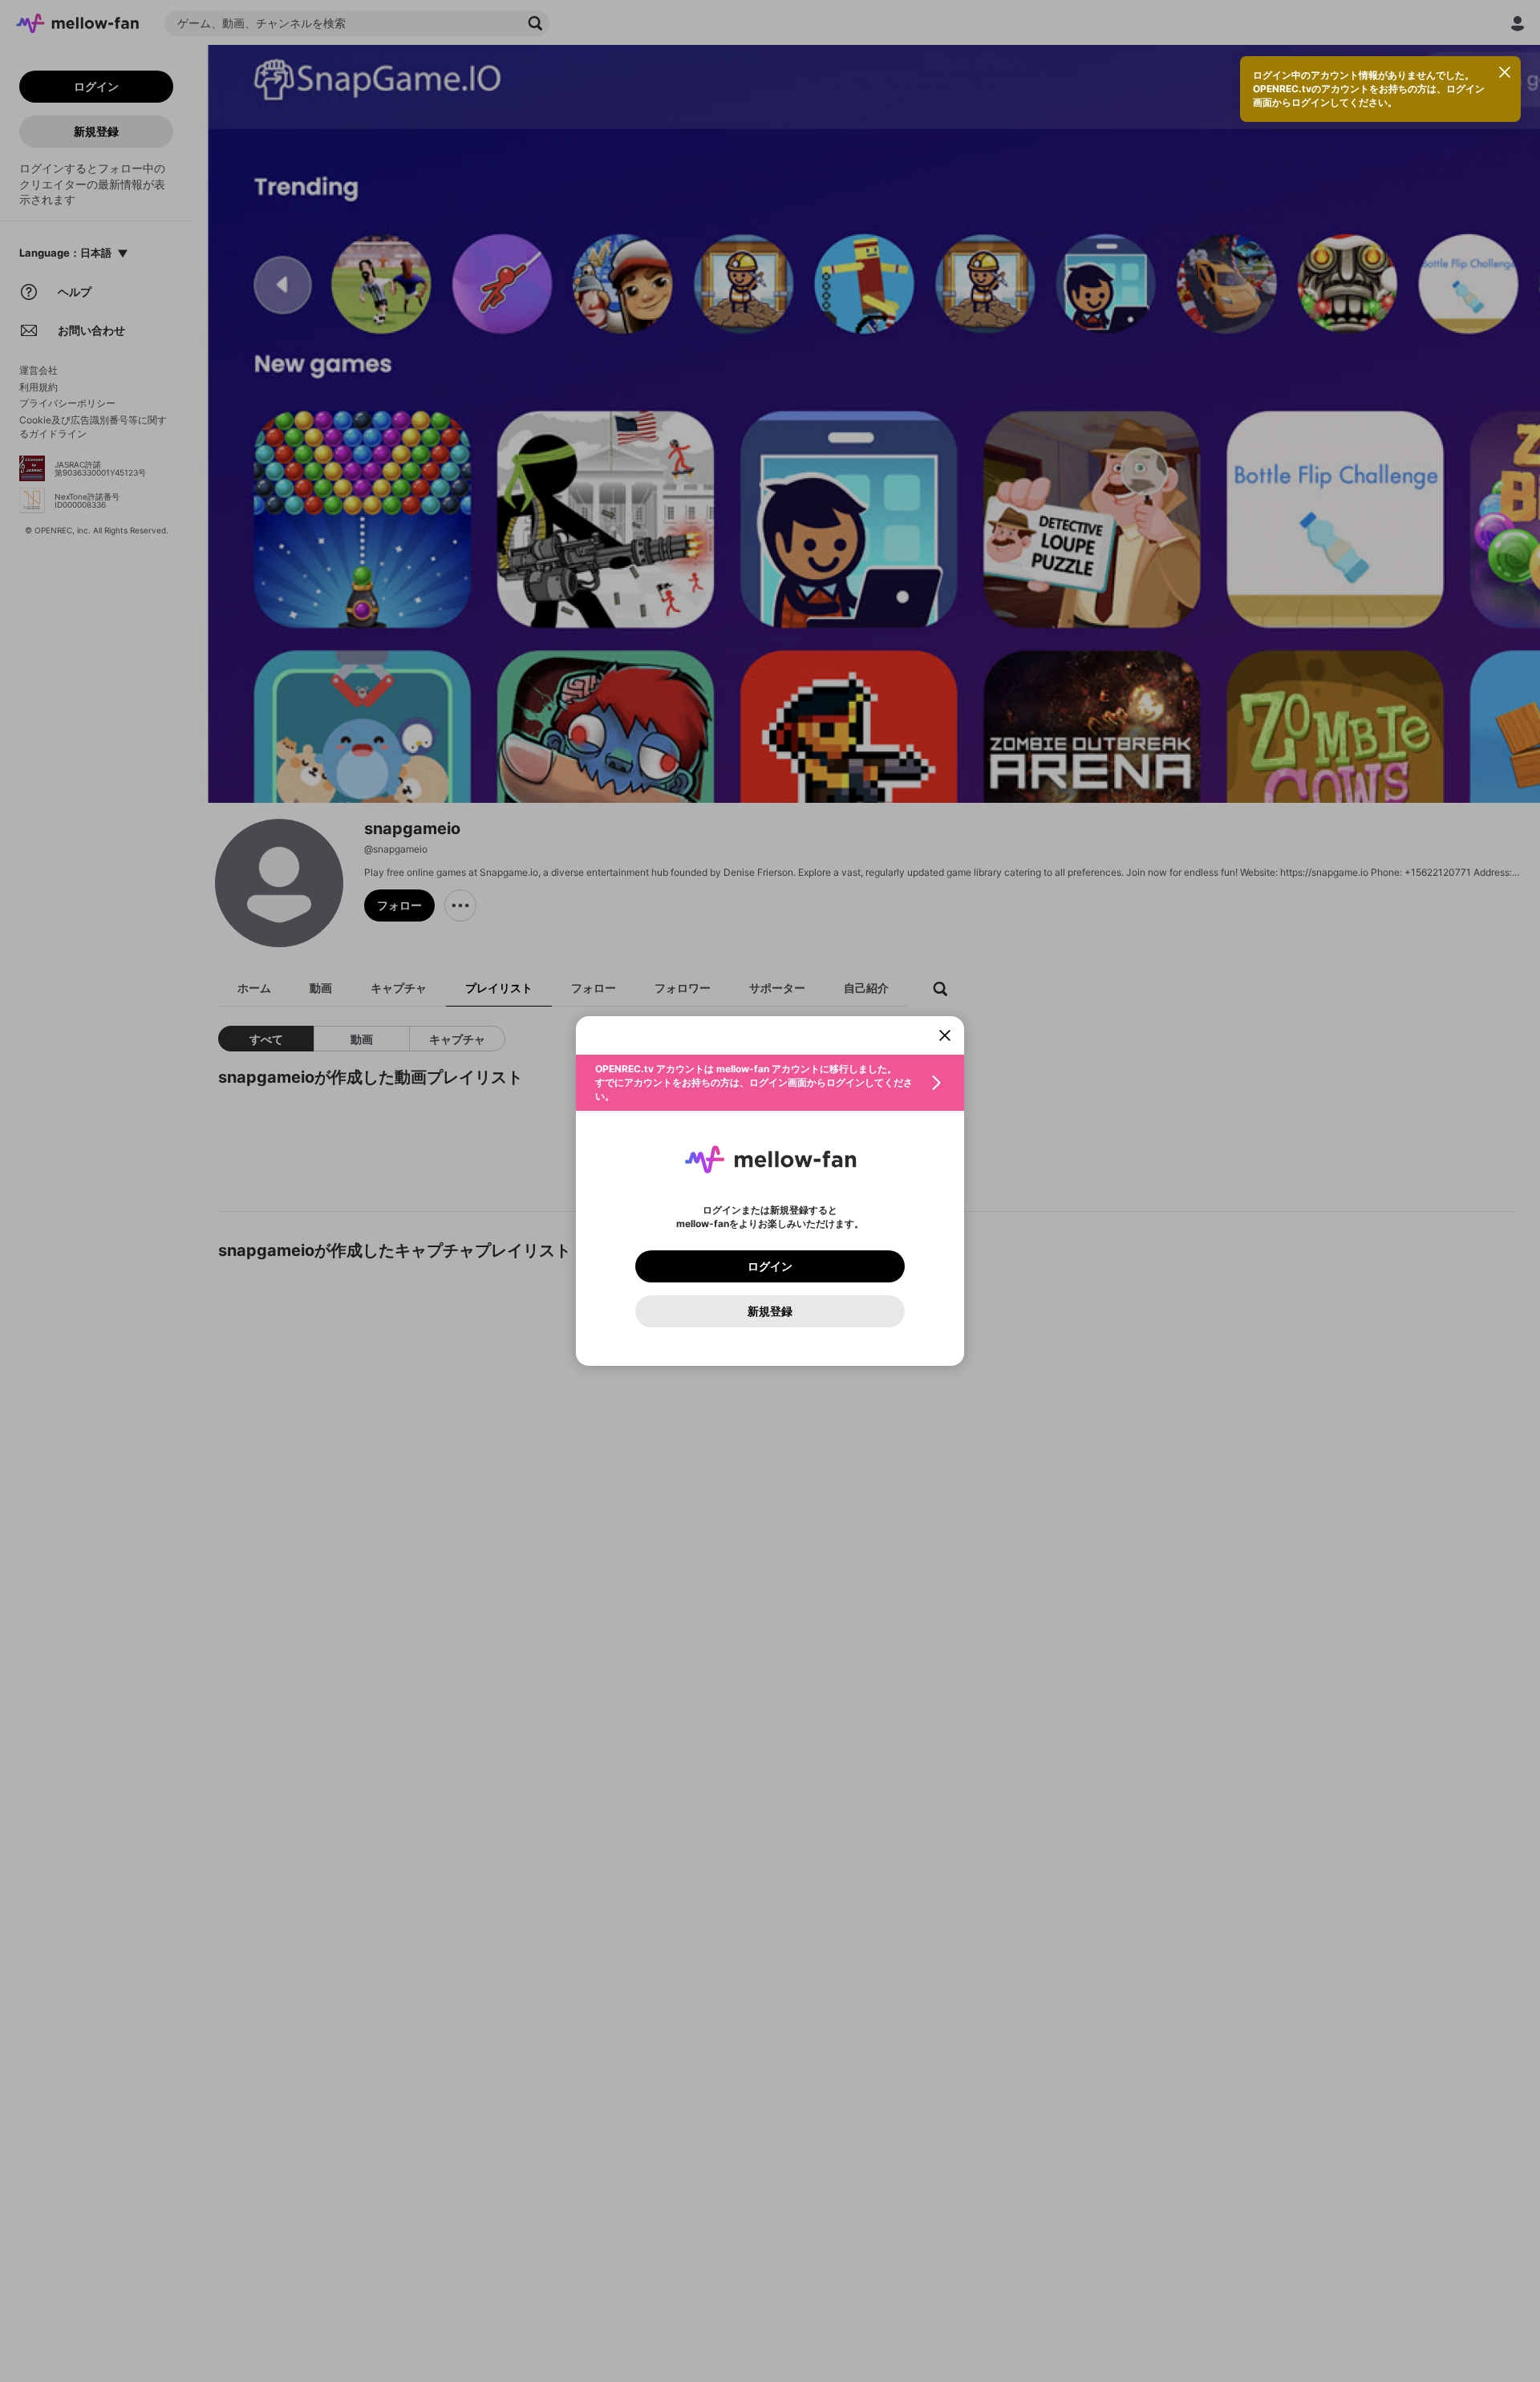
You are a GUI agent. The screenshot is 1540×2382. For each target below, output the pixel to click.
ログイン (770, 1266)
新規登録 (770, 1311)
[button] (770, 1083)
